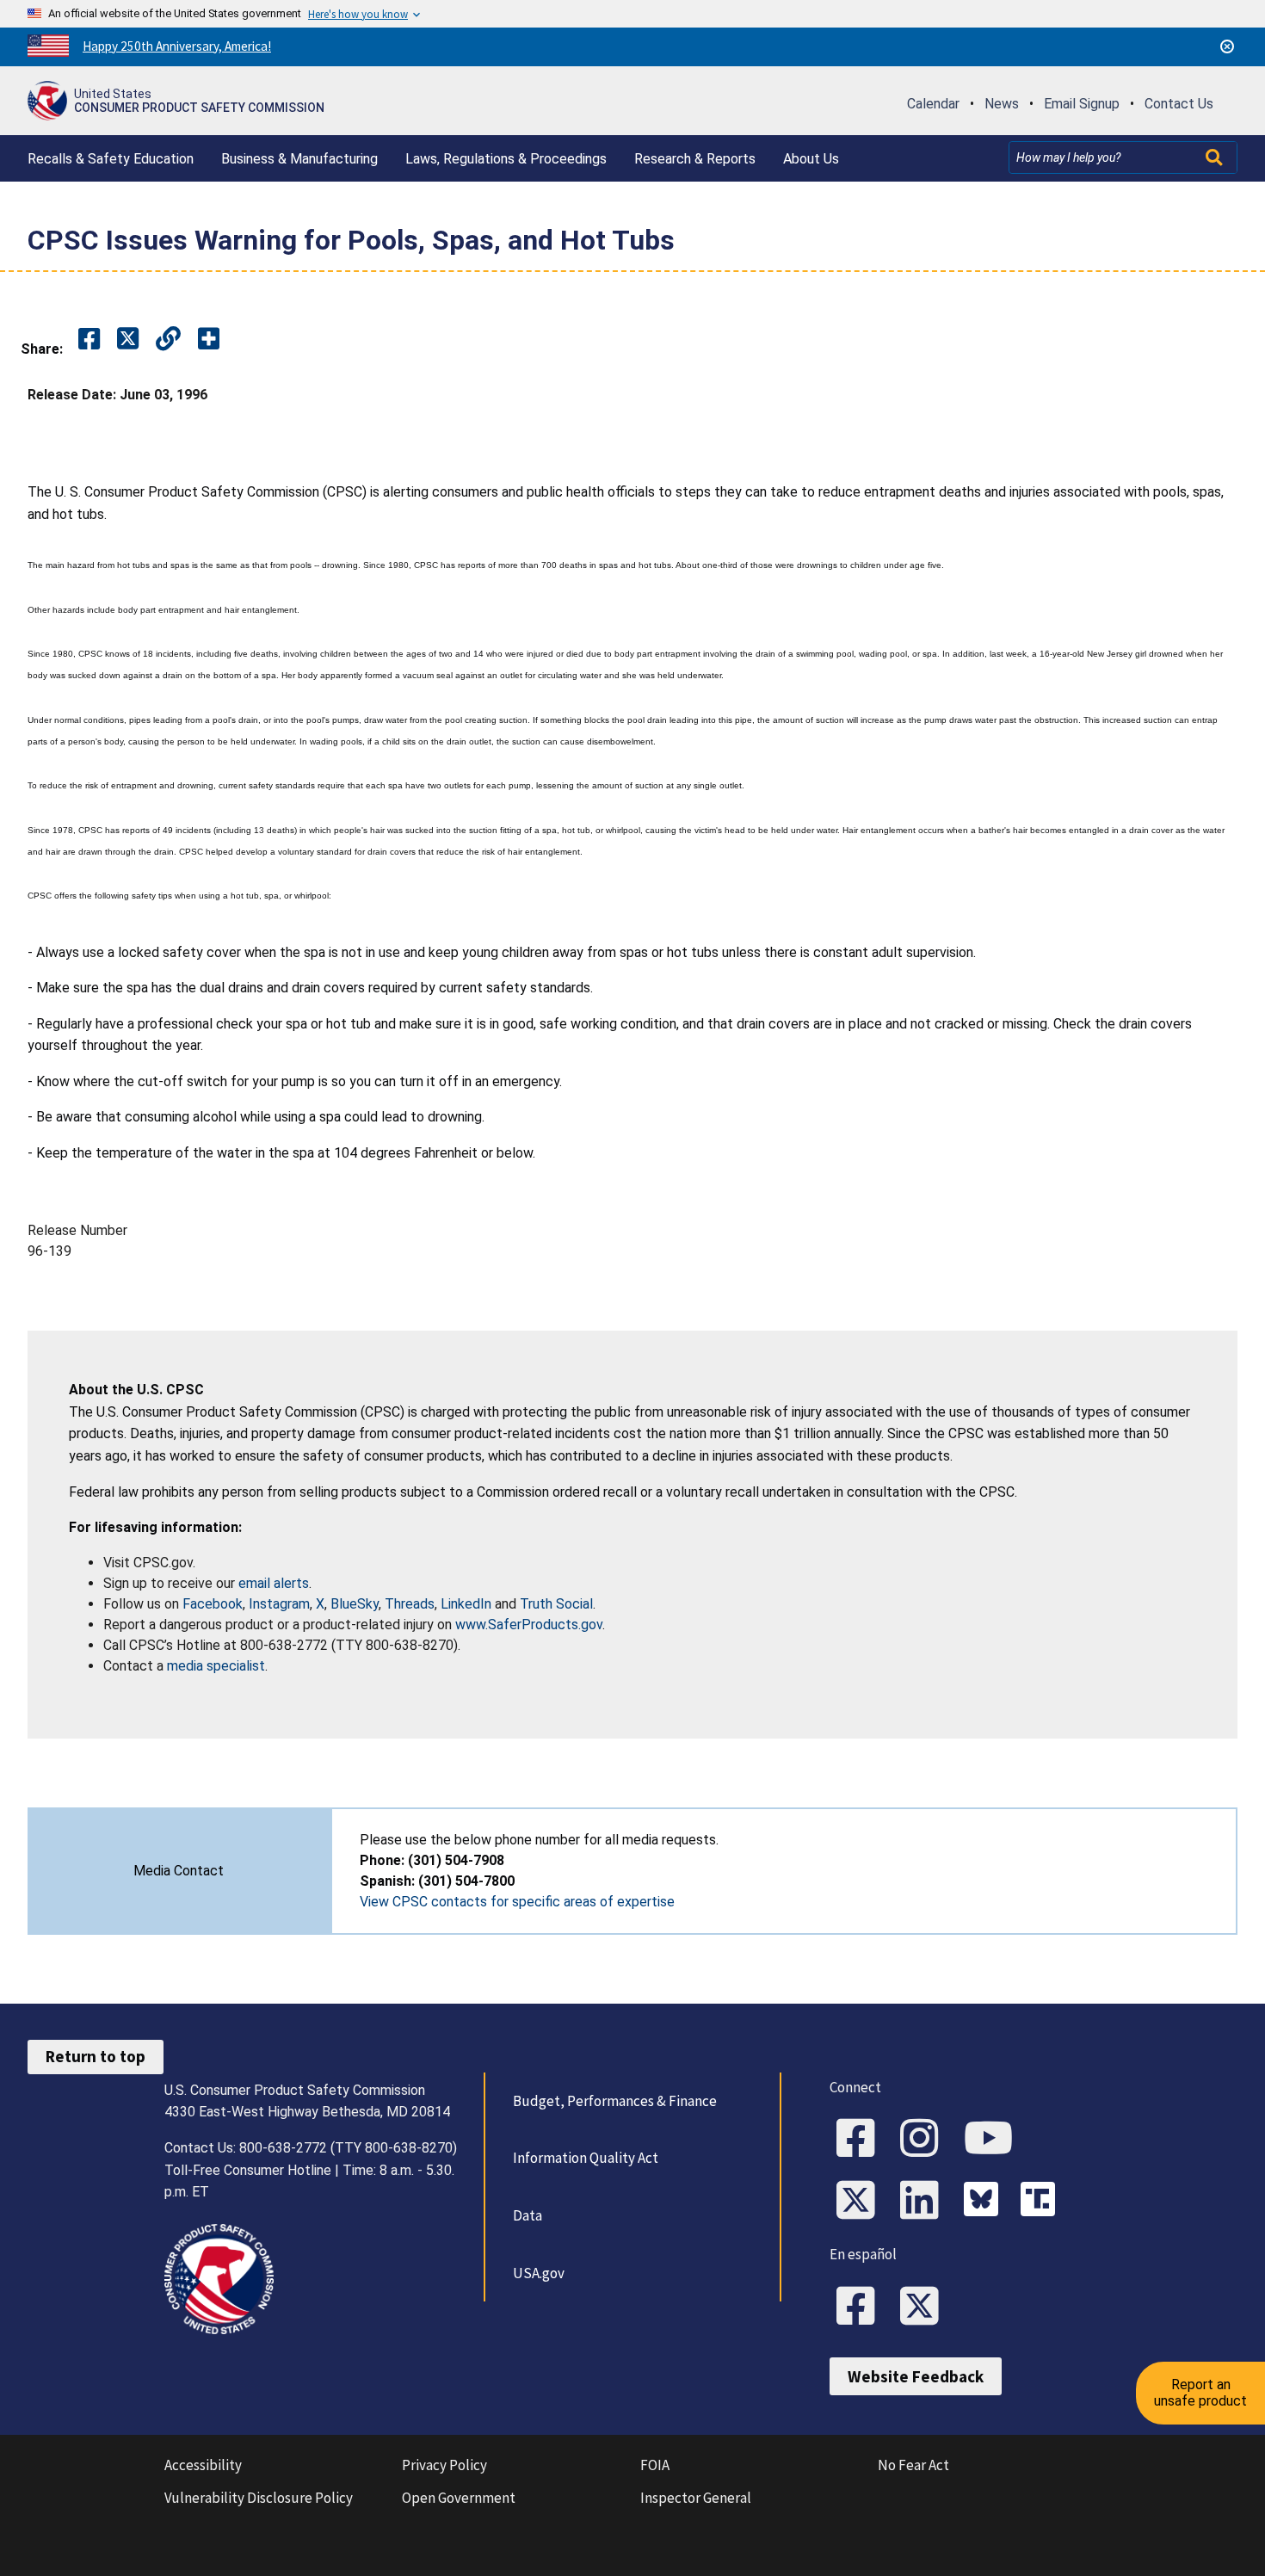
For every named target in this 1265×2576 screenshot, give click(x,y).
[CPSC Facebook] (861, 2140)
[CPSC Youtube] (994, 2140)
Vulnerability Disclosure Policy (259, 2498)
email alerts (274, 1583)
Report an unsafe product (1200, 2392)
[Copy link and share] (168, 340)
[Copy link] (209, 340)
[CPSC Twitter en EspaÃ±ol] (925, 2307)
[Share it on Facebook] (89, 340)
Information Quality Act (586, 2158)
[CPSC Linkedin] (925, 2202)
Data (528, 2215)
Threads (410, 1604)
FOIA (655, 2465)
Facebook (213, 1604)
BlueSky (355, 1604)
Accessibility (203, 2465)
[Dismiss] (1227, 46)
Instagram (279, 1604)
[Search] (1216, 158)
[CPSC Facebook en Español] (861, 2307)
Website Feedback (916, 2376)
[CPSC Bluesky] (985, 2202)
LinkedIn (466, 1604)
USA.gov (539, 2273)
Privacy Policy (444, 2465)
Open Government (459, 2498)
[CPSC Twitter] (861, 2202)
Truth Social (556, 1604)
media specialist (216, 1666)
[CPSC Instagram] (925, 2140)
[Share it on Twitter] (128, 340)
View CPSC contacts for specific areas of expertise (517, 1902)
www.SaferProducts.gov (529, 1625)
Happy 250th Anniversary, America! (177, 46)
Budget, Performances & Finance (615, 2101)
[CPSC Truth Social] (1042, 2202)
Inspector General (696, 2498)
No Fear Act (913, 2465)
